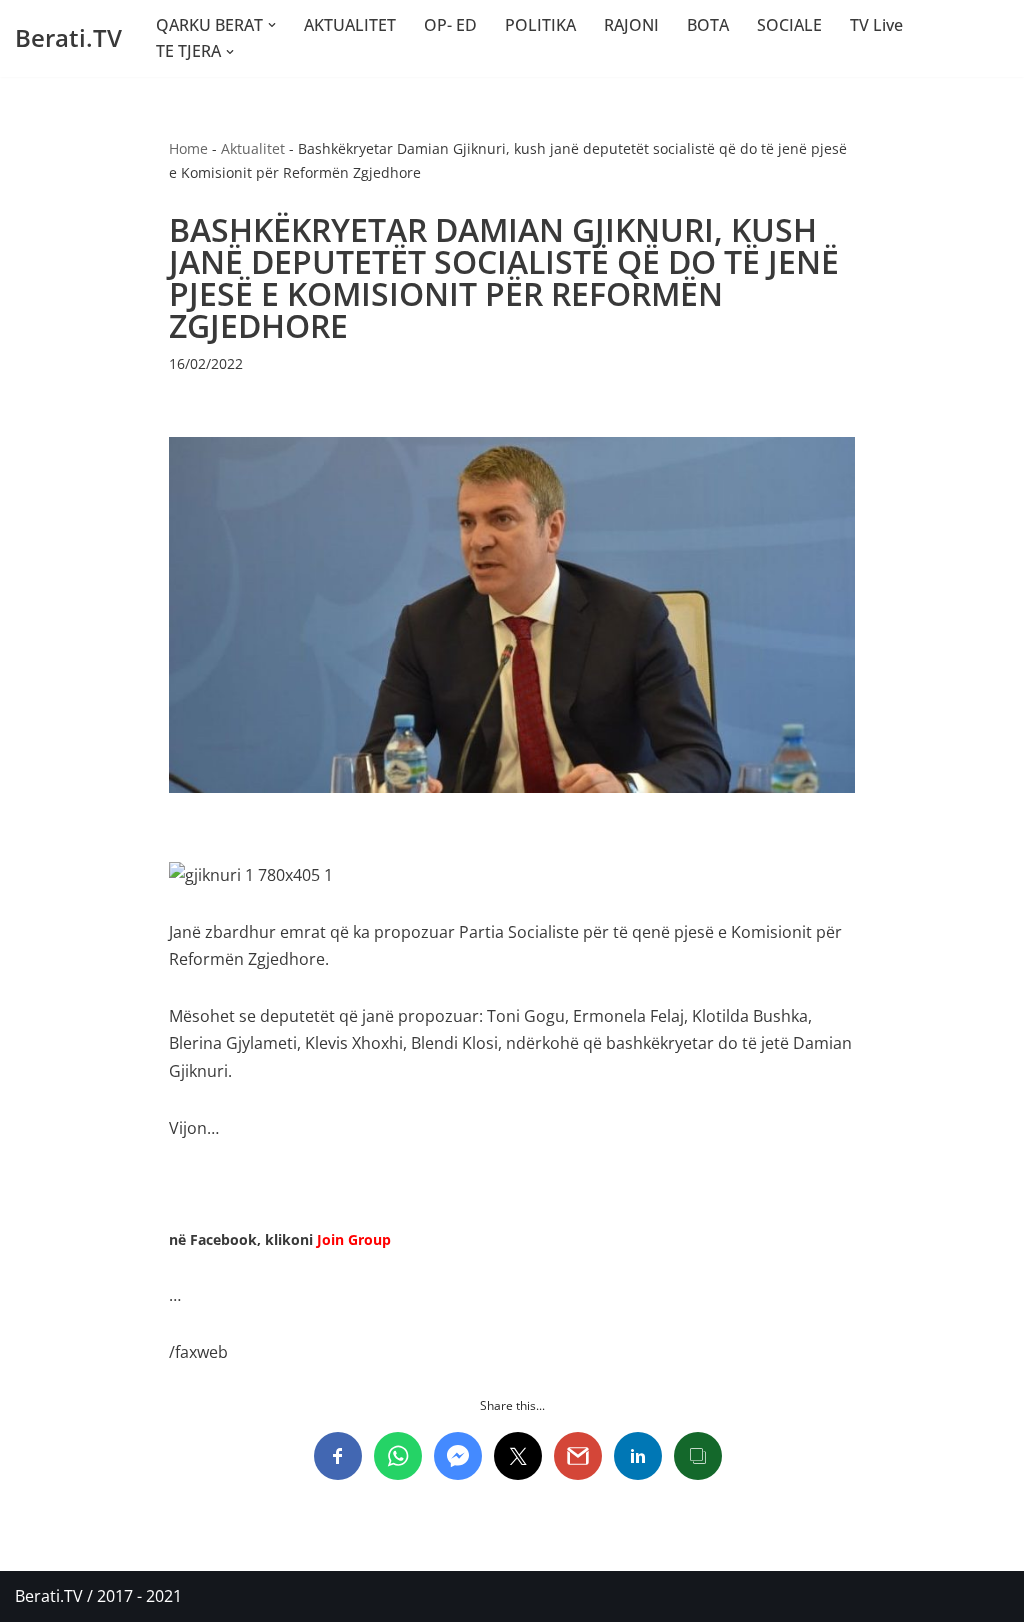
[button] (272, 25)
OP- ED (450, 25)
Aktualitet (253, 148)
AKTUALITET (350, 25)
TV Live (876, 25)
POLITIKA (540, 25)
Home (188, 148)
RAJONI (631, 25)
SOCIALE (789, 25)
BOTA (708, 25)
